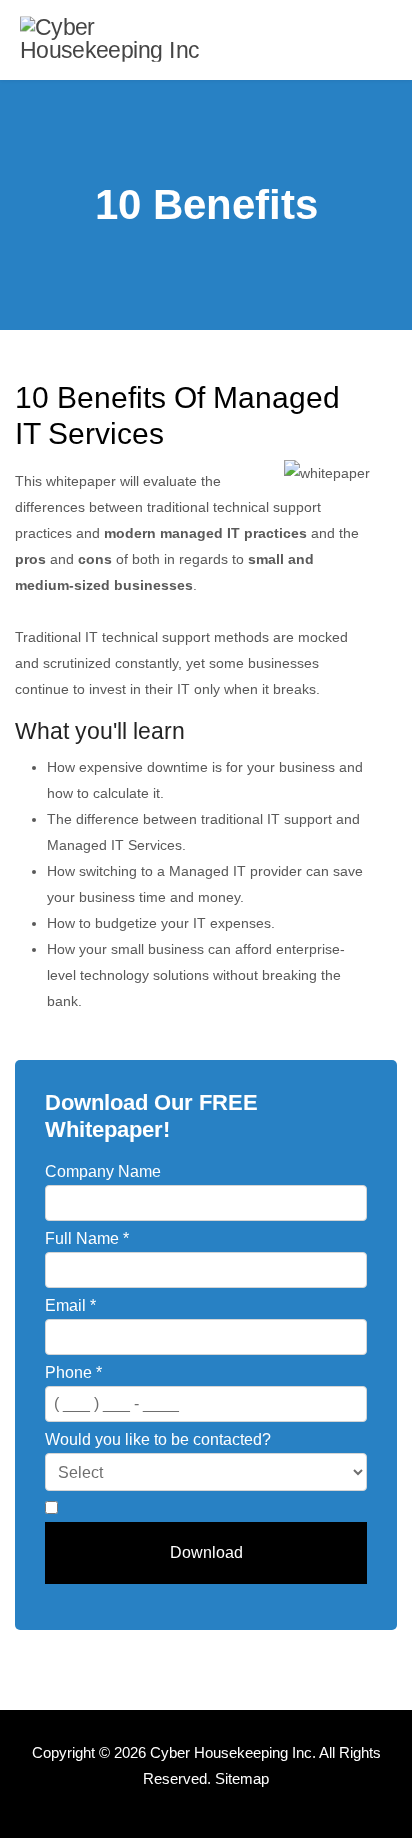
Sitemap (242, 1778)
